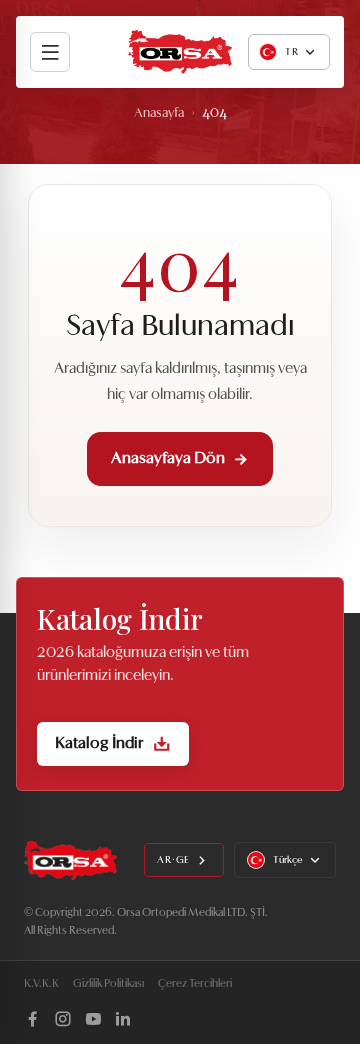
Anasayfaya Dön (168, 459)
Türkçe (288, 860)
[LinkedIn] (123, 1019)
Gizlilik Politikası (108, 984)
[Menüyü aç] (50, 52)
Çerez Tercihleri (195, 984)
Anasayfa (159, 113)
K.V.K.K (41, 984)
